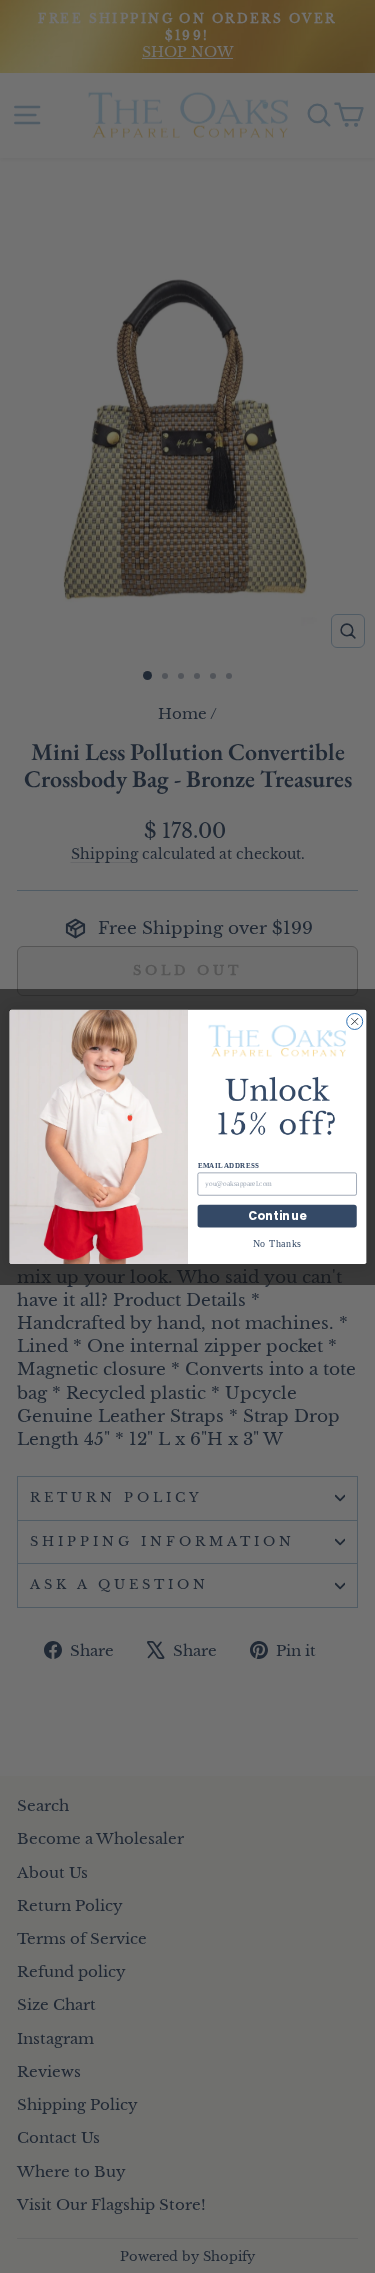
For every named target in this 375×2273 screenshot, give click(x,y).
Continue (277, 1216)
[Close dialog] (354, 1021)
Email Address (227, 1165)
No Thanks (276, 1242)
